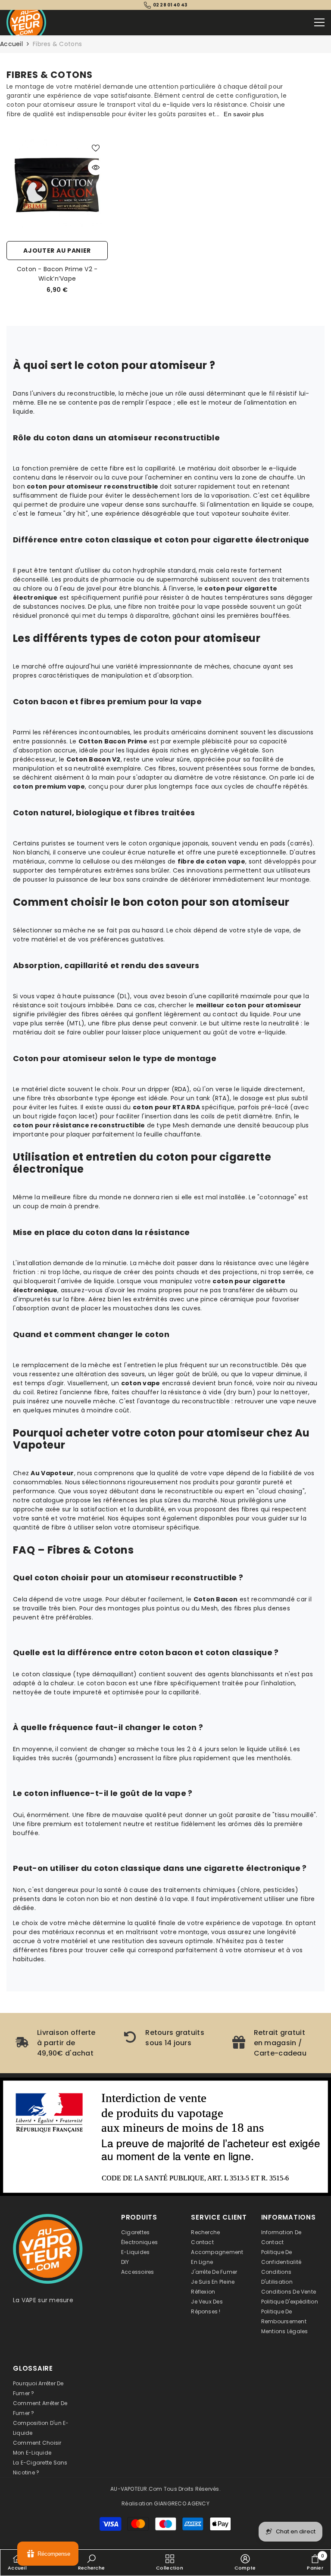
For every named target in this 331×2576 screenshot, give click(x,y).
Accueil (11, 44)
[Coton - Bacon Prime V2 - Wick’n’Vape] (57, 186)
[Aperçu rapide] (96, 167)
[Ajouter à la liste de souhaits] (96, 148)
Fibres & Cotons (57, 44)
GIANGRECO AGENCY (181, 2503)
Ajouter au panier (57, 251)
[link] (57, 2043)
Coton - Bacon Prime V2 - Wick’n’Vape (57, 274)
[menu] (319, 22)
